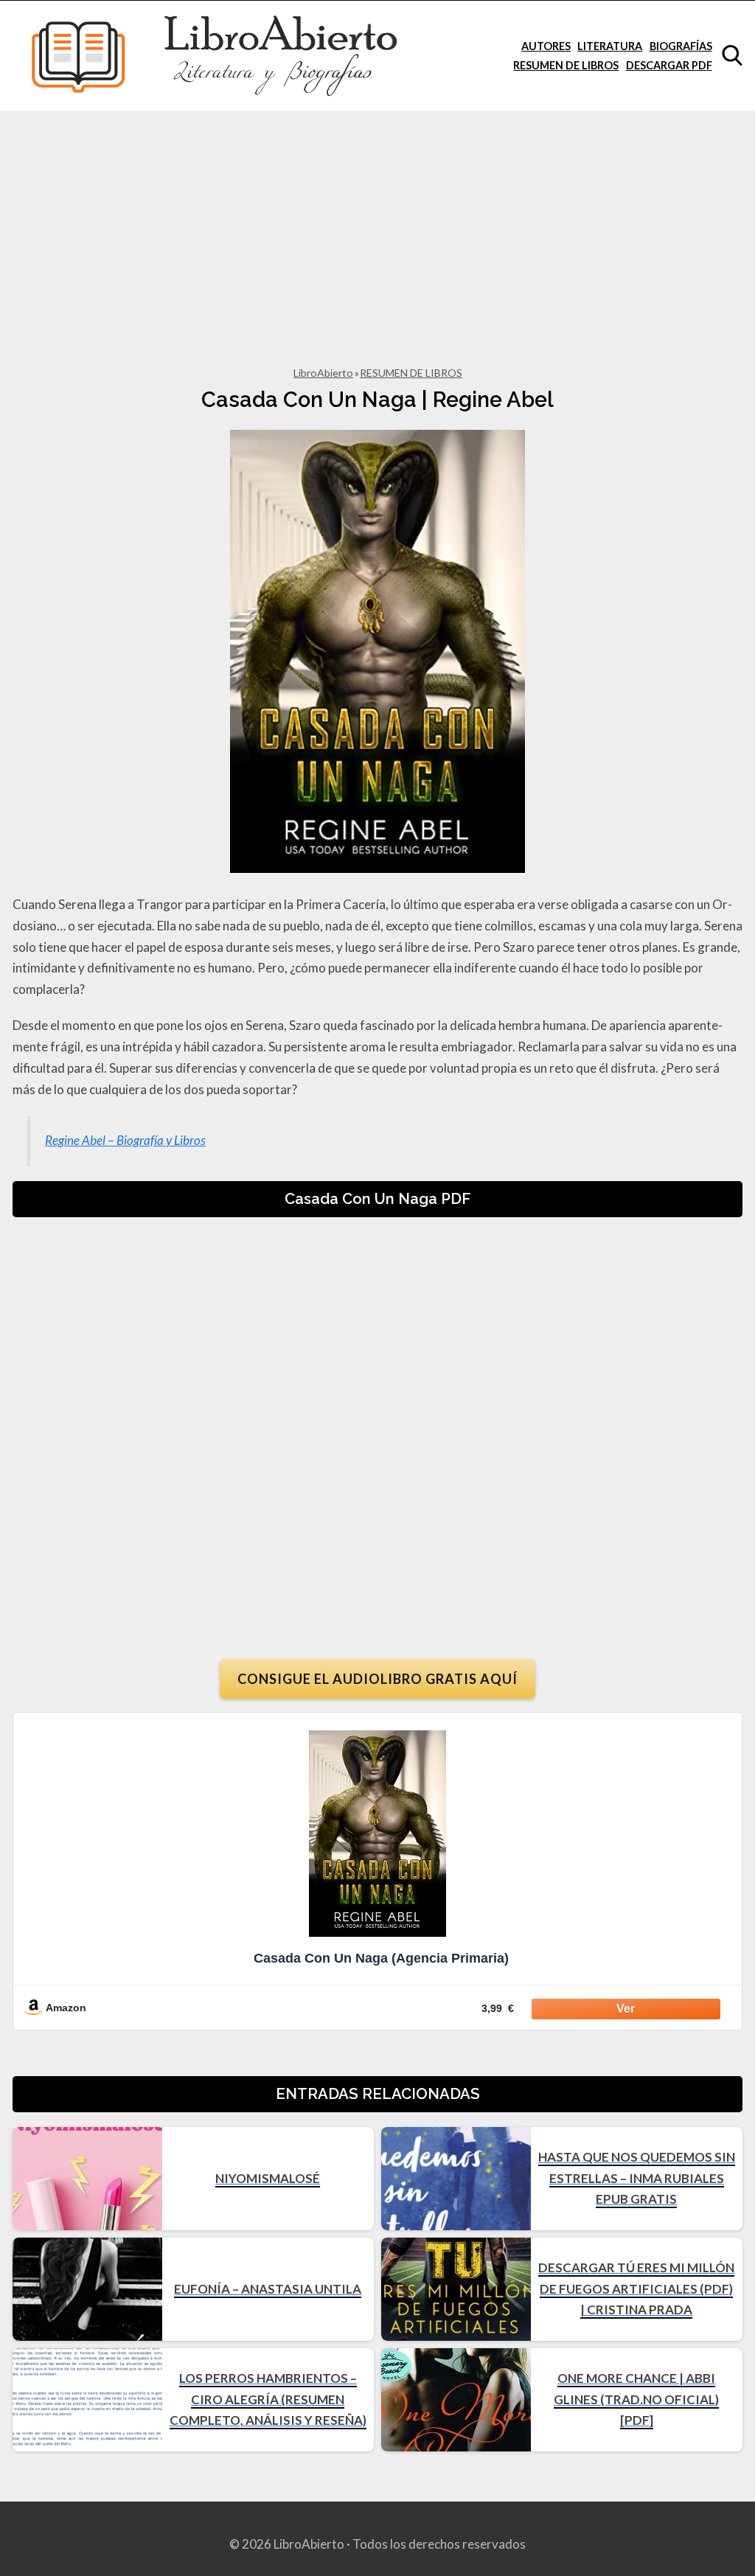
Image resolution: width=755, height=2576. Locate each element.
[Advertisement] (377, 221)
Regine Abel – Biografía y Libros (125, 1140)
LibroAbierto (323, 373)
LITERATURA (610, 46)
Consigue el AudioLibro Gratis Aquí (377, 1679)
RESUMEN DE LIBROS (566, 65)
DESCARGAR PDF (669, 65)
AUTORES (546, 46)
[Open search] (732, 55)
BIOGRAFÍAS (681, 46)
